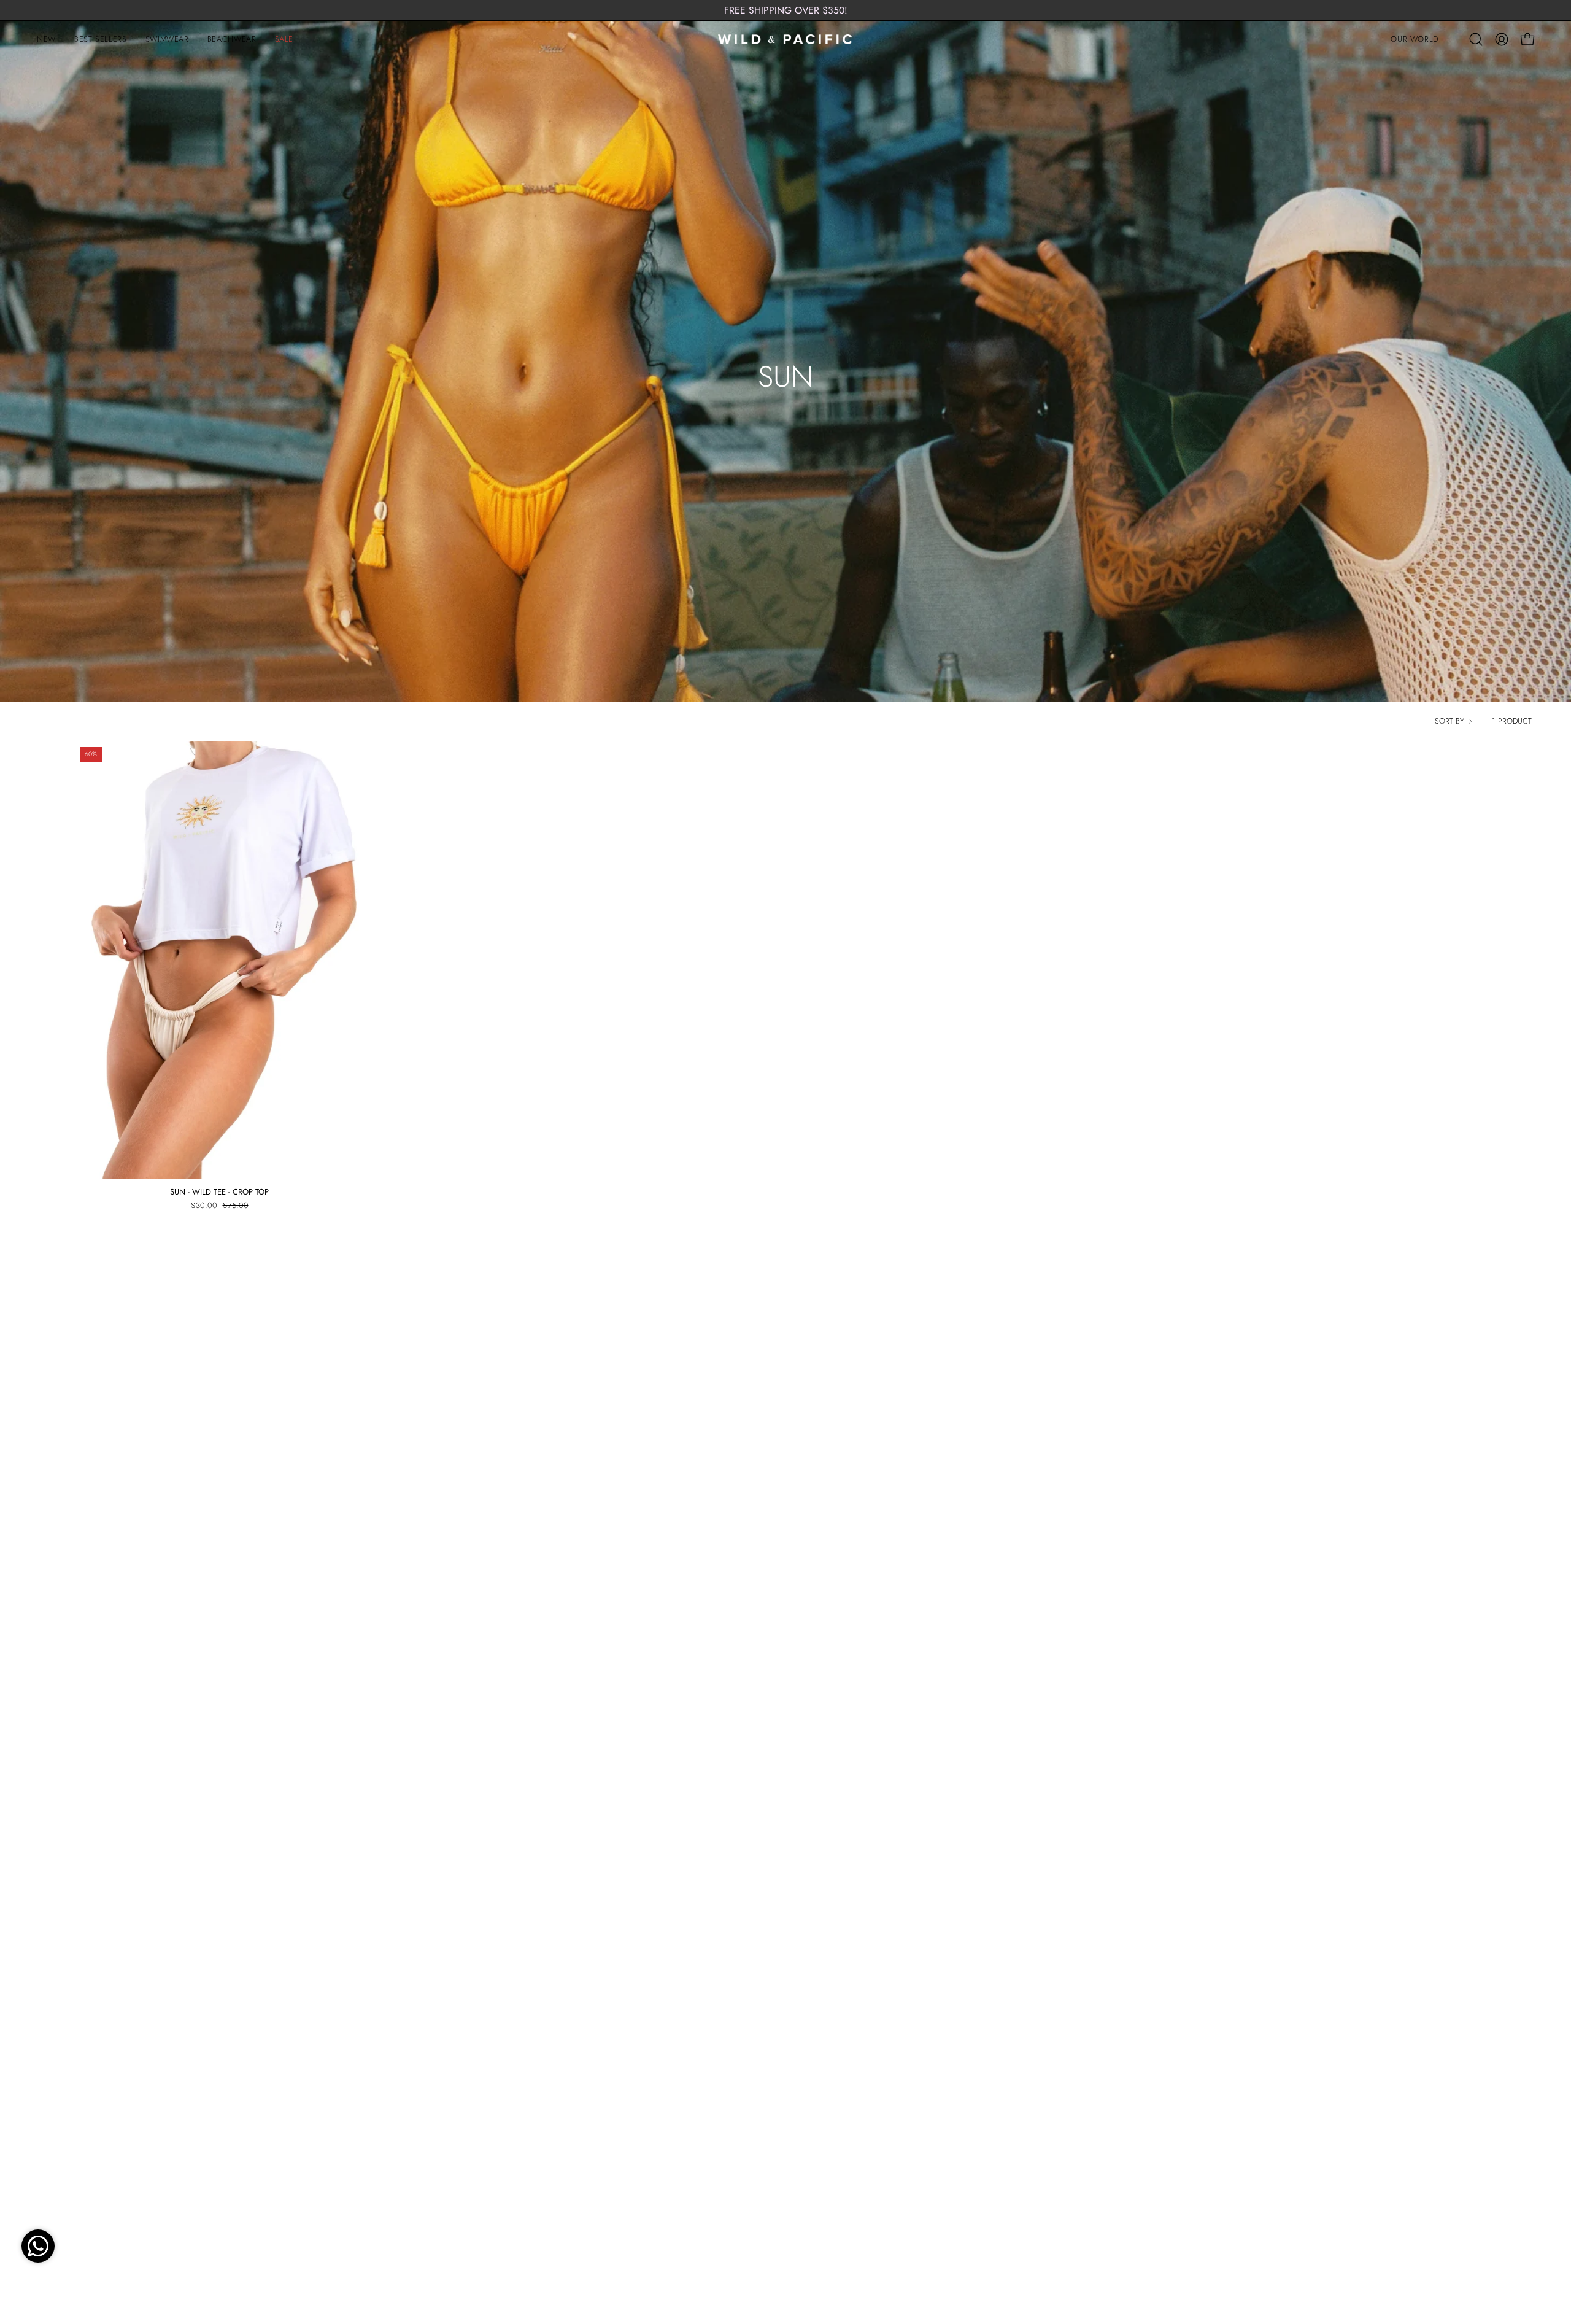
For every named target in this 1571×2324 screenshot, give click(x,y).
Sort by (1449, 721)
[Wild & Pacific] (785, 39)
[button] (1415, 39)
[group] (785, 10)
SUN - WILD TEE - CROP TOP (219, 1192)
